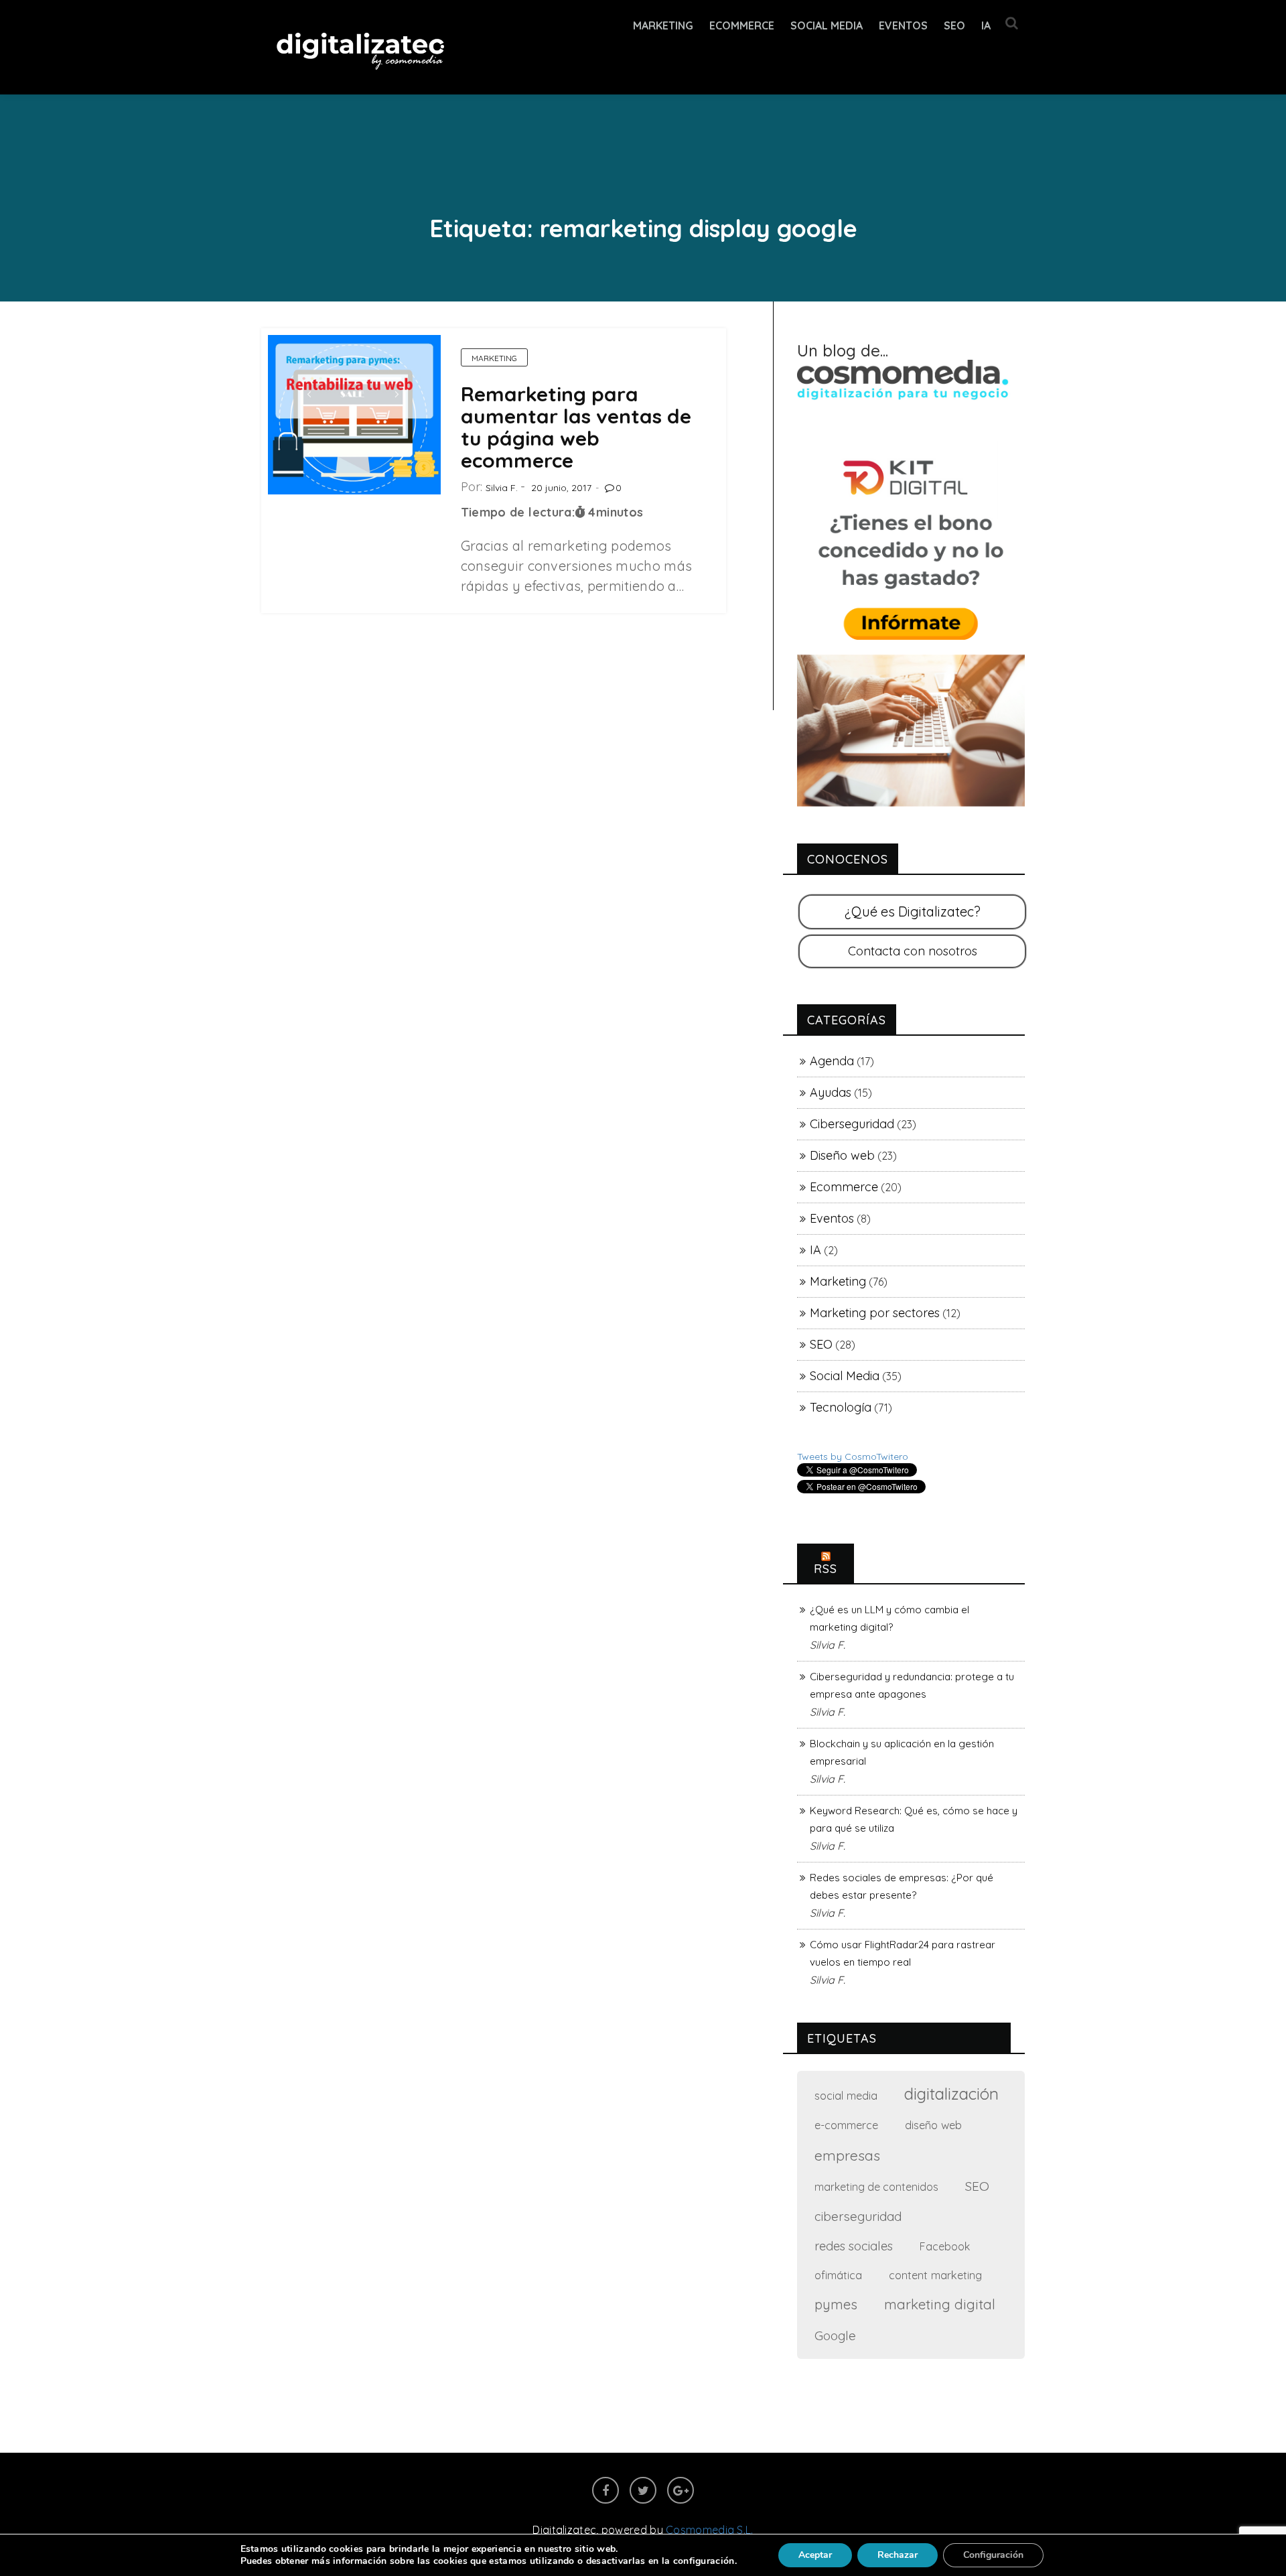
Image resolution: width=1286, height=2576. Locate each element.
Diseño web (842, 1155)
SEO (954, 25)
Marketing (663, 25)
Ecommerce (844, 1187)
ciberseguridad (858, 2216)
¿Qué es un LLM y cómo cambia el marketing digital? (889, 1618)
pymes (836, 2304)
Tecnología (841, 1407)
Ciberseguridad (852, 1124)
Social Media (827, 25)
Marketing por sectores (875, 1313)
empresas (847, 2155)
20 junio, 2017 (561, 488)
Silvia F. (502, 488)
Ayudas (831, 1092)
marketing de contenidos (876, 2187)
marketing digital (940, 2304)
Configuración (993, 2555)
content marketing (935, 2275)
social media (846, 2095)
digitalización (951, 2094)
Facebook (945, 2246)
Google (835, 2335)
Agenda (832, 1061)
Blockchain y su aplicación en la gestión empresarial (902, 1752)
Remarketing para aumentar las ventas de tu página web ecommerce (576, 427)
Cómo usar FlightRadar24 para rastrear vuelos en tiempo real (903, 1953)
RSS (826, 1569)
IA (986, 25)
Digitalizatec (564, 2530)
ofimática (838, 2275)
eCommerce (742, 25)
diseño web (933, 2125)
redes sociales (854, 2246)
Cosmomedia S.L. (710, 2530)
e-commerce (846, 2125)
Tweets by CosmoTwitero (853, 1456)
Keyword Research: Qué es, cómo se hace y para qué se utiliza (914, 1819)
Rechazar (898, 2555)
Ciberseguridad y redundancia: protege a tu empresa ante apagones (912, 1685)
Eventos (903, 25)
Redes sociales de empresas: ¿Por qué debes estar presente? (902, 1886)
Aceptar (815, 2555)
